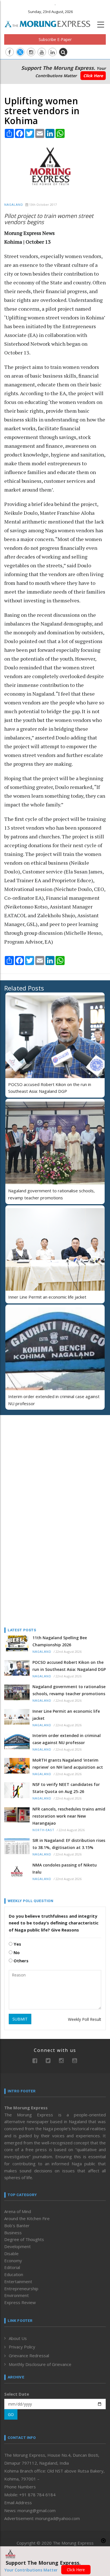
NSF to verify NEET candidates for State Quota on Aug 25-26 (66, 1788)
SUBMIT (20, 2019)
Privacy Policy (22, 2347)
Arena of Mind (18, 2211)
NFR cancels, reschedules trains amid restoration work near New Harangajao (69, 1816)
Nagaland (14, 205)
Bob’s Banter (17, 2225)
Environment (16, 2295)
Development (17, 2246)
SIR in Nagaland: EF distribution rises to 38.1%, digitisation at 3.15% (69, 1844)
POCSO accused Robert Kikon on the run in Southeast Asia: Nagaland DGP (69, 1666)
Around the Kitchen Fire (27, 2218)
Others (20, 1961)
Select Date (17, 2394)
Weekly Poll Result (85, 2019)
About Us (18, 2338)
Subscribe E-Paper (55, 39)
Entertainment (18, 2281)
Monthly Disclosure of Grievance (40, 2364)
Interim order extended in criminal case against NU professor (67, 1739)
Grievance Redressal (29, 2356)
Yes (17, 1944)
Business (13, 2233)
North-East (43, 1830)
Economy (13, 2261)
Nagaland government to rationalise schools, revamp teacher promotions (69, 1690)
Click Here (93, 76)
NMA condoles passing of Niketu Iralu (65, 1868)
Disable (11, 2253)
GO (11, 2414)
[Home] (50, 23)
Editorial (12, 2267)
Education (14, 2274)
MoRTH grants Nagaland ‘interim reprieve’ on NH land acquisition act (68, 1764)
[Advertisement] (39, 1456)
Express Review (20, 2302)
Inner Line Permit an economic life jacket (47, 1297)
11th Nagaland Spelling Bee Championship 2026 (60, 1641)
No (16, 1952)
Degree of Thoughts (24, 2239)
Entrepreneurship (21, 2289)
